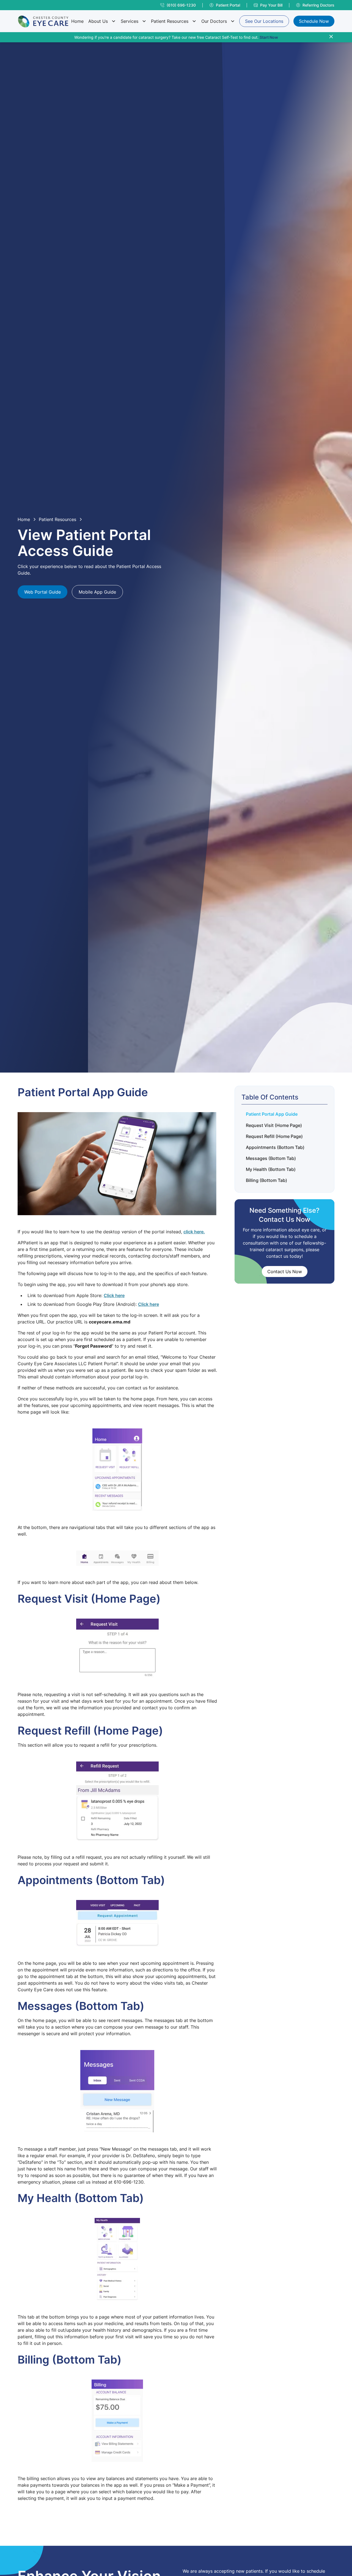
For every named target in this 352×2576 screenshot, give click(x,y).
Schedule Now (314, 21)
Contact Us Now (285, 1272)
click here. (194, 1232)
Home (77, 21)
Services (130, 21)
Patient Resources (170, 21)
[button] (102, 21)
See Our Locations (264, 21)
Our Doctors (214, 21)
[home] (43, 21)
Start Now (269, 37)
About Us (98, 21)
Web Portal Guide (42, 592)
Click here (114, 1295)
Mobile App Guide (97, 592)
